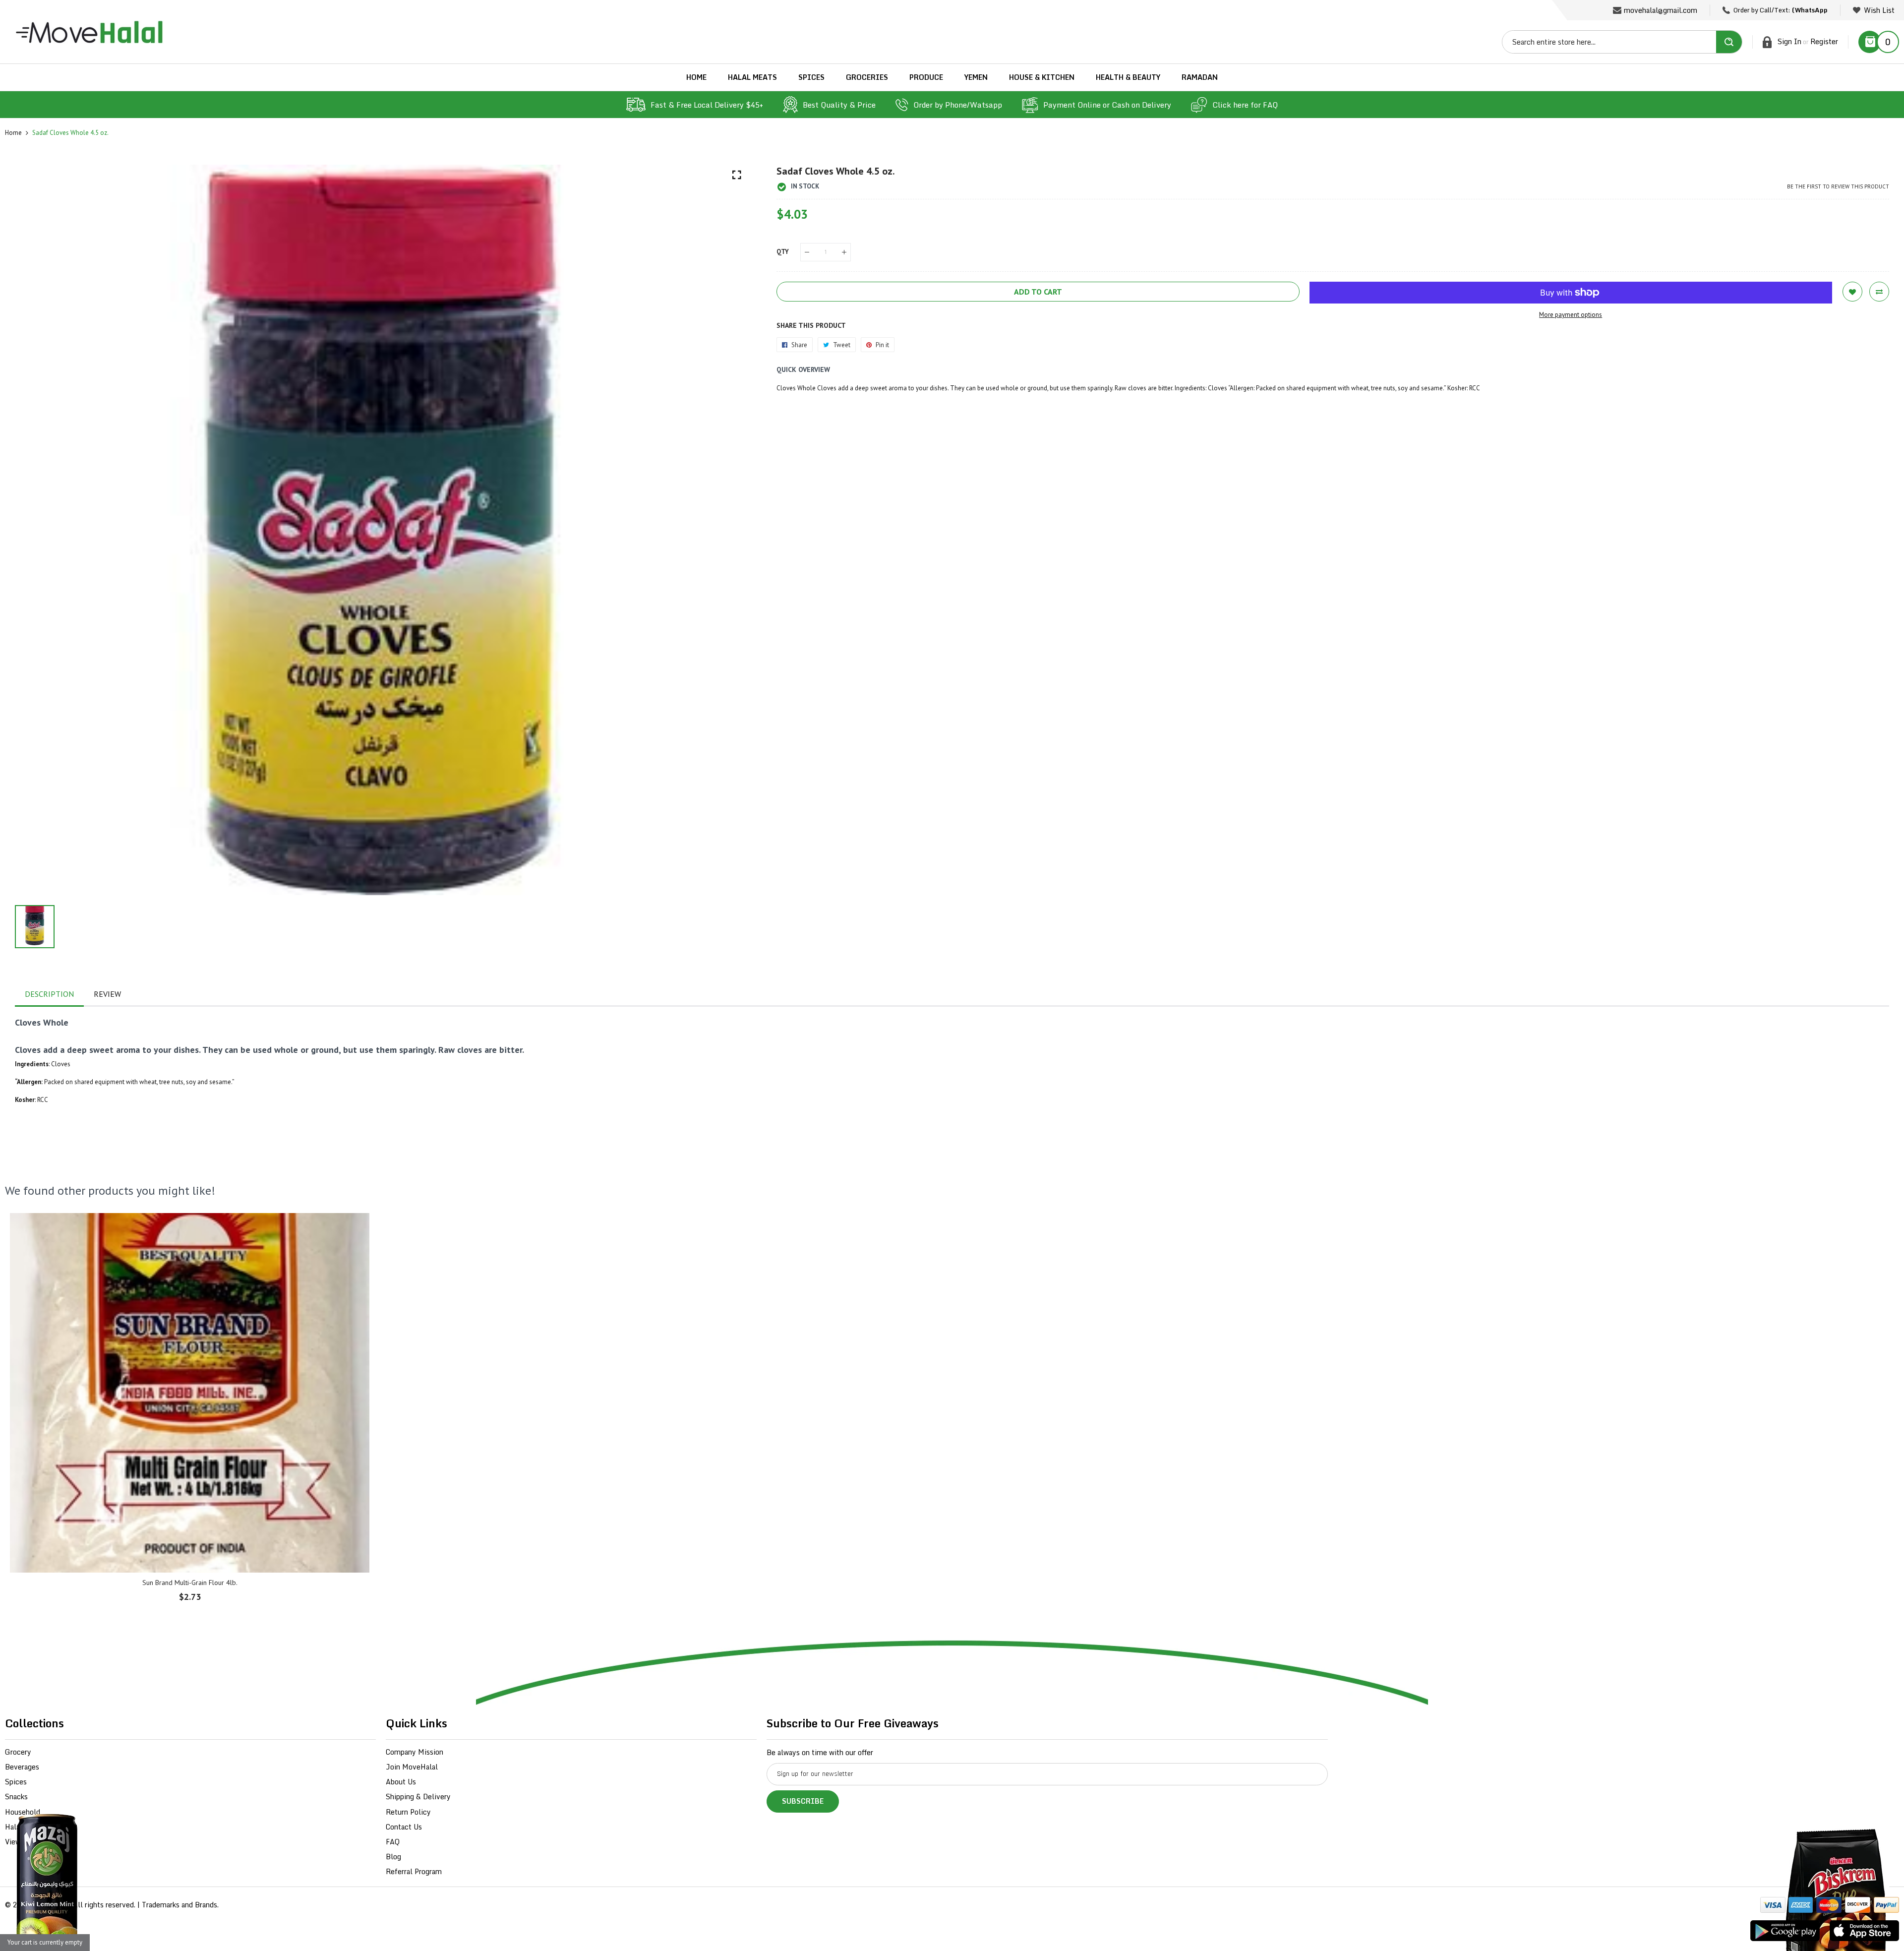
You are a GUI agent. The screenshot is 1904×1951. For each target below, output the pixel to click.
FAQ (393, 1842)
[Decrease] (807, 252)
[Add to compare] (1879, 292)
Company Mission (415, 1752)
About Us (401, 1782)
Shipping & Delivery (418, 1797)
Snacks (16, 1797)
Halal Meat (23, 1827)
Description (49, 994)
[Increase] (844, 252)
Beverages (22, 1767)
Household (23, 1812)
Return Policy (408, 1812)
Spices (16, 1782)
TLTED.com (52, 1905)
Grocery (18, 1752)
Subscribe (803, 1801)
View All (19, 1842)
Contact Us (404, 1827)
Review (107, 994)
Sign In (1789, 41)
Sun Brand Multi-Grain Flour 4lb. (190, 1583)
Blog (393, 1857)
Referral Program (414, 1871)
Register (1824, 41)
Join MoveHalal (412, 1767)
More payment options (1571, 315)
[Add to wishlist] (1852, 292)
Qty (783, 252)
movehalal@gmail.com (1661, 10)
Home (13, 133)
